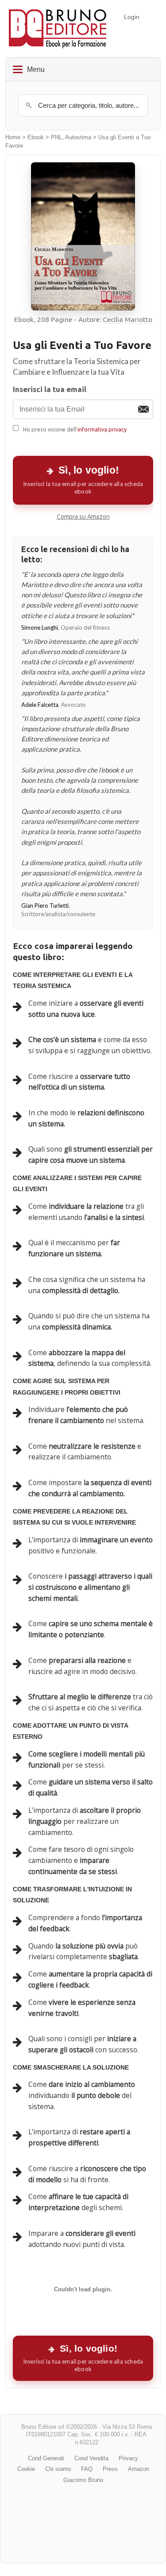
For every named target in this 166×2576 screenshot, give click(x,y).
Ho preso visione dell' (75, 429)
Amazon (139, 2469)
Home (13, 137)
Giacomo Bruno (83, 2480)
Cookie (26, 2469)
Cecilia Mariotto (127, 320)
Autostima (78, 137)
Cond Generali (46, 2458)
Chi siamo (58, 2469)
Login (132, 17)
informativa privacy (102, 429)
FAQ (87, 2469)
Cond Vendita (91, 2458)
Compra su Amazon (83, 517)
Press (110, 2469)
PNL (56, 137)
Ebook (36, 137)
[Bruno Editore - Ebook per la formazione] (58, 29)
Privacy (128, 2458)
